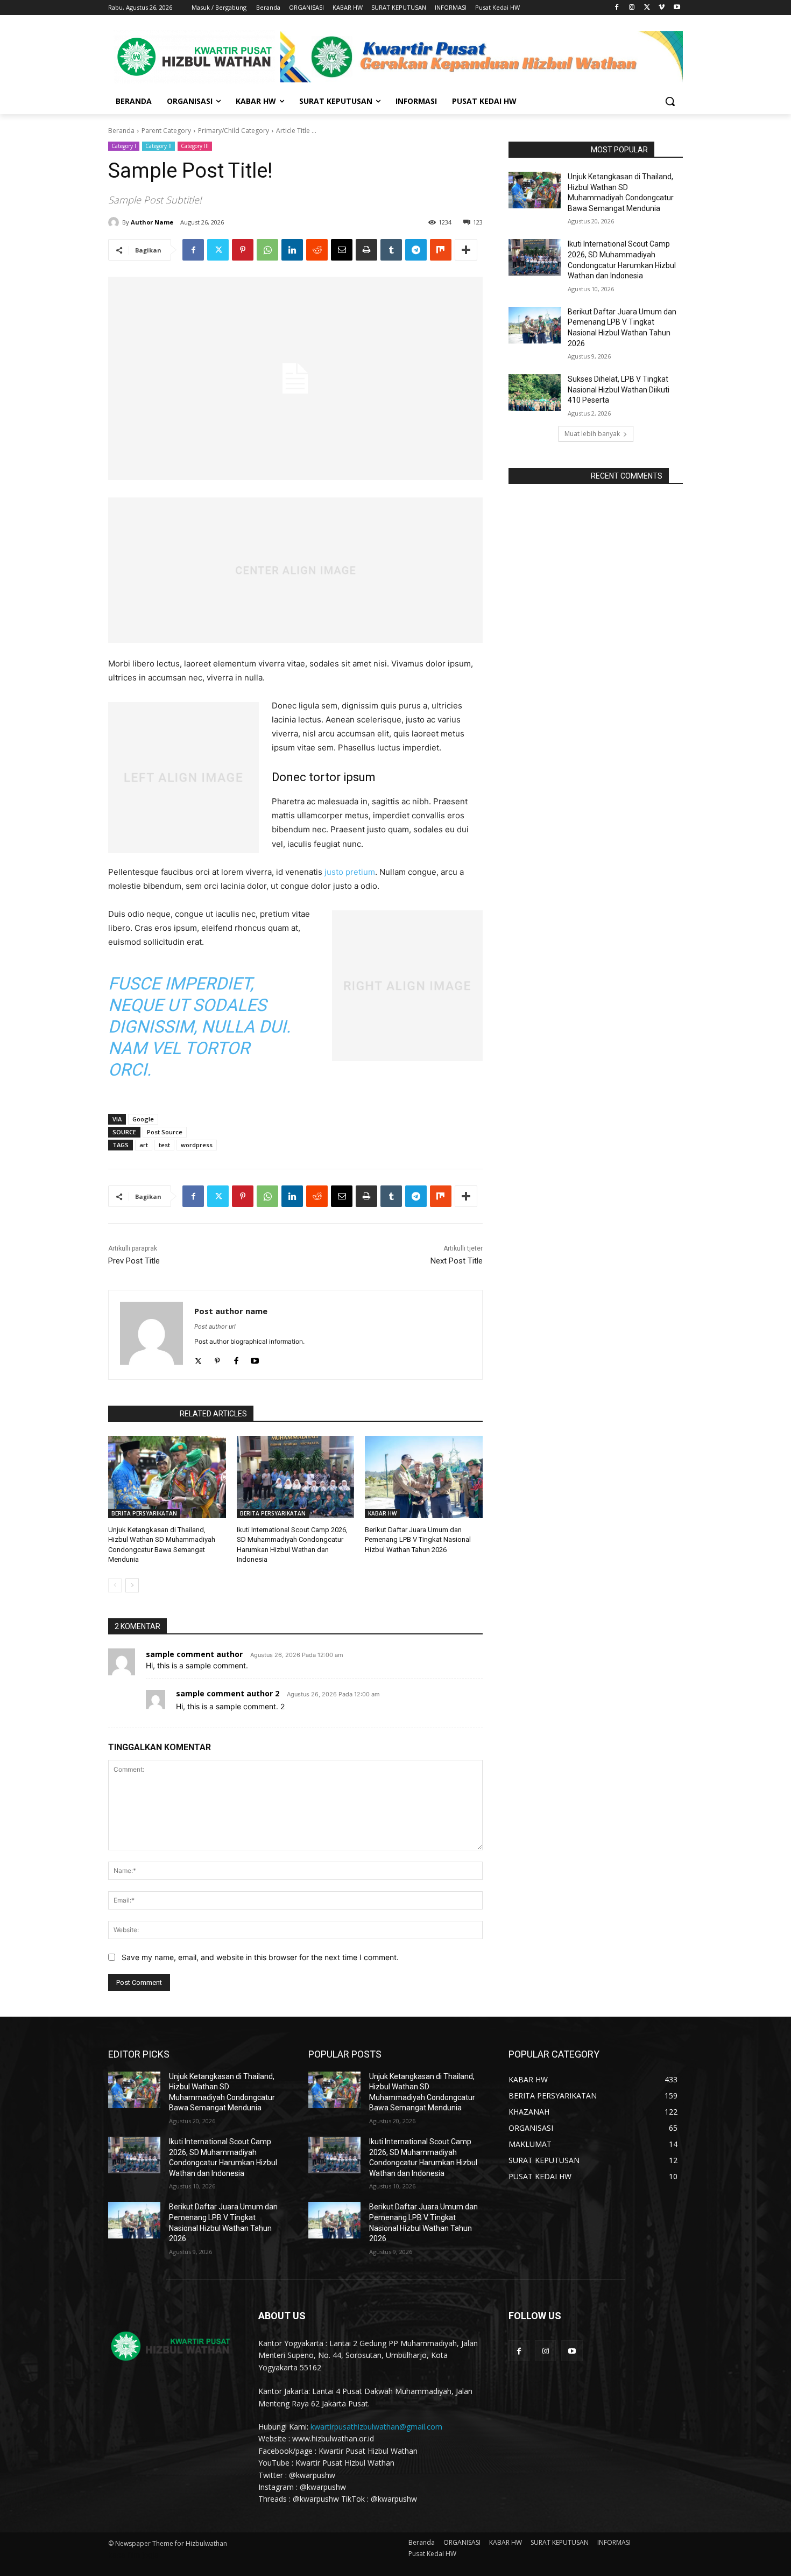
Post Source (165, 1132)
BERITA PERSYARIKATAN (144, 1513)
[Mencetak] (366, 250)
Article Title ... (296, 131)
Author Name (152, 222)
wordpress (197, 1145)
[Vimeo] (662, 8)
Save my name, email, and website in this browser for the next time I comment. (260, 1957)
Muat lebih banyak (592, 434)
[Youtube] (677, 8)
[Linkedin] (292, 250)
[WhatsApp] (267, 250)
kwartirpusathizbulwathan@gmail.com (376, 2427)
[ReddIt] (317, 250)
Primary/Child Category (234, 131)
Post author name (231, 1311)
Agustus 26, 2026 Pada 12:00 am (297, 1655)
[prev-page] (115, 1585)
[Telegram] (416, 250)
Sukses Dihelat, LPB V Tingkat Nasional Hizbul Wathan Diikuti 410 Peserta (619, 389)
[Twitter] (647, 8)
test (164, 1145)
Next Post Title (457, 1261)
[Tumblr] (391, 250)
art (144, 1145)
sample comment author (194, 1654)
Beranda (121, 131)
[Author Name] (115, 222)
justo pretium (350, 872)
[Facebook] (617, 8)
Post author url (215, 1326)
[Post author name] (151, 1335)
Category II (158, 146)
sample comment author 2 (228, 1693)
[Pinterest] (243, 250)
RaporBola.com (141, 1414)
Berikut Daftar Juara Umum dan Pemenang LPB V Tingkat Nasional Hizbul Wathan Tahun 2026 (418, 1539)
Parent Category (166, 131)
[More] (466, 250)
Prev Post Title (134, 1261)
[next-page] (132, 1585)
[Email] (342, 250)
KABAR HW (382, 1513)
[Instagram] (632, 8)
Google (143, 1119)
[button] (670, 101)
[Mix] (441, 250)
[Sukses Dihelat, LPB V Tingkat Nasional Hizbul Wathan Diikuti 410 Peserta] (535, 392)
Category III (195, 146)
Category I (124, 146)
